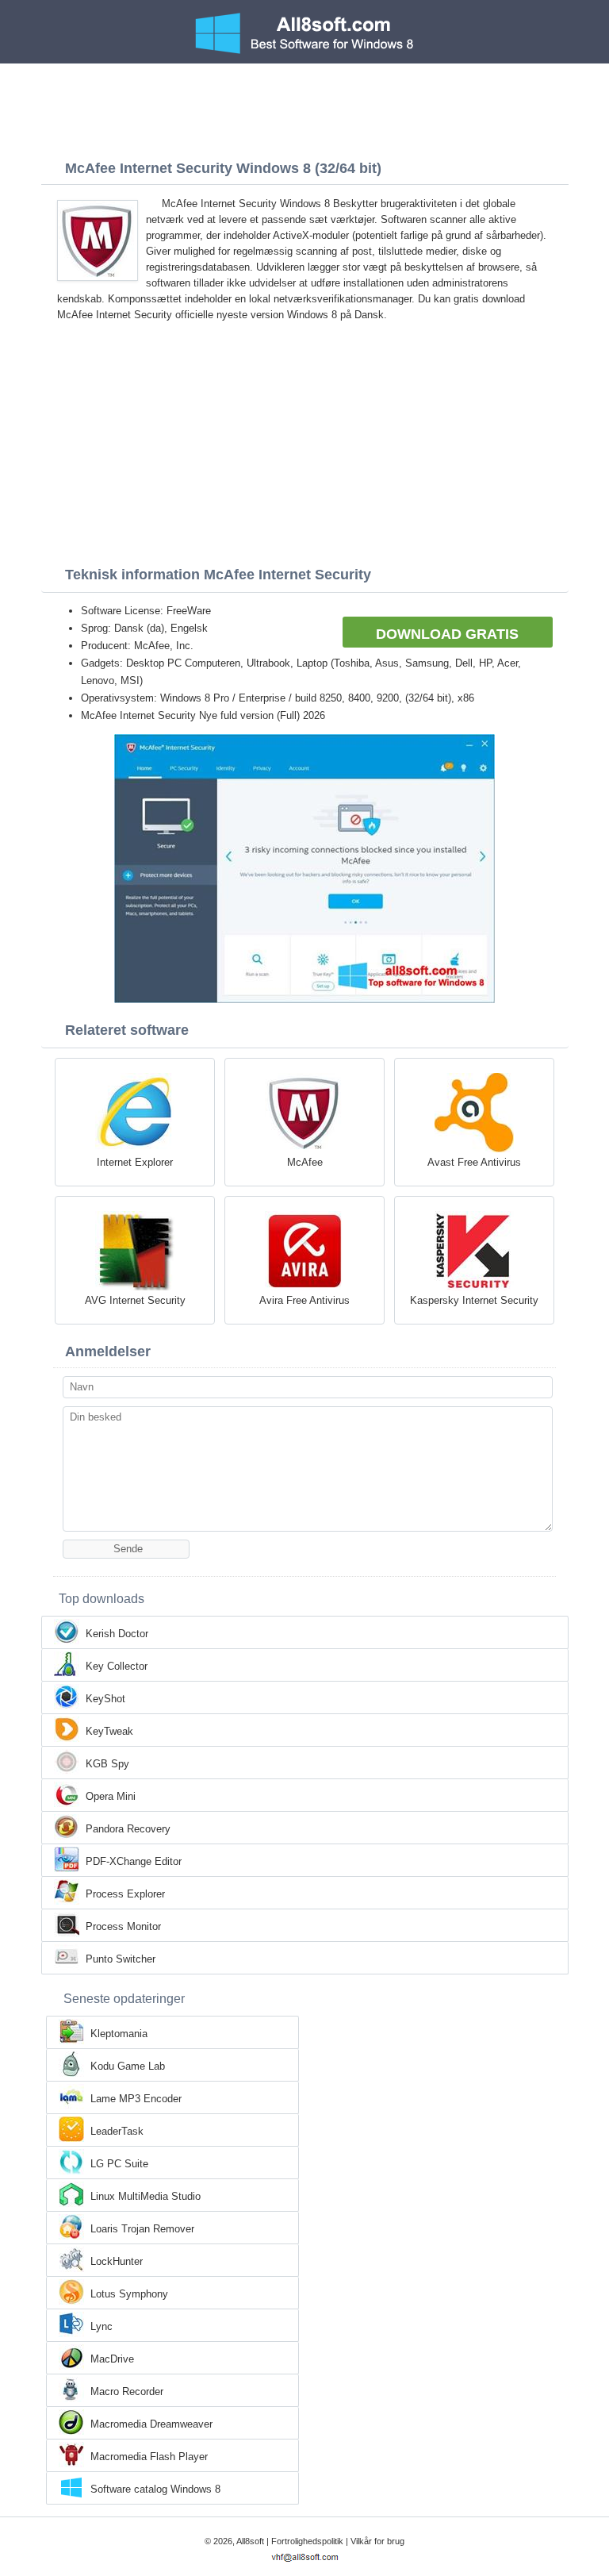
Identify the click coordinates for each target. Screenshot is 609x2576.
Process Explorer (125, 1894)
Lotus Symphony (129, 2294)
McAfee (305, 1162)
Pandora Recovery (128, 1829)
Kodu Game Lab (128, 2066)
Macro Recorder (127, 2391)
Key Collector (117, 1666)
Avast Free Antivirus (474, 1162)
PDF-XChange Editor (134, 1861)
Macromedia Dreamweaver (151, 2424)
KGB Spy (107, 1764)
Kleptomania (119, 2034)
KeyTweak (109, 1731)
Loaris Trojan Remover (142, 2229)
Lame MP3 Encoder (136, 2099)
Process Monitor (123, 1926)
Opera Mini (111, 1796)
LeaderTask (117, 2131)
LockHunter (117, 2261)
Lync (101, 2326)
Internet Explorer (135, 1162)
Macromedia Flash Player (149, 2457)
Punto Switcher (121, 1959)
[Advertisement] (304, 107)
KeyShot (105, 1699)
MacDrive (112, 2359)
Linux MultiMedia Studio (146, 2196)
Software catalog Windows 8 (155, 2489)
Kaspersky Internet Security (474, 1300)
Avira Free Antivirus (304, 1300)
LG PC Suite (119, 2164)
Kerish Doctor (117, 1634)
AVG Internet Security (135, 1300)
